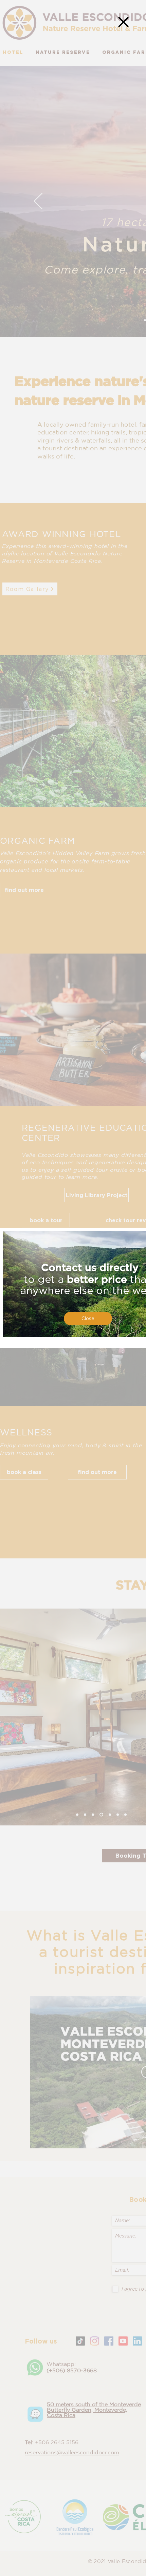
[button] (123, 22)
